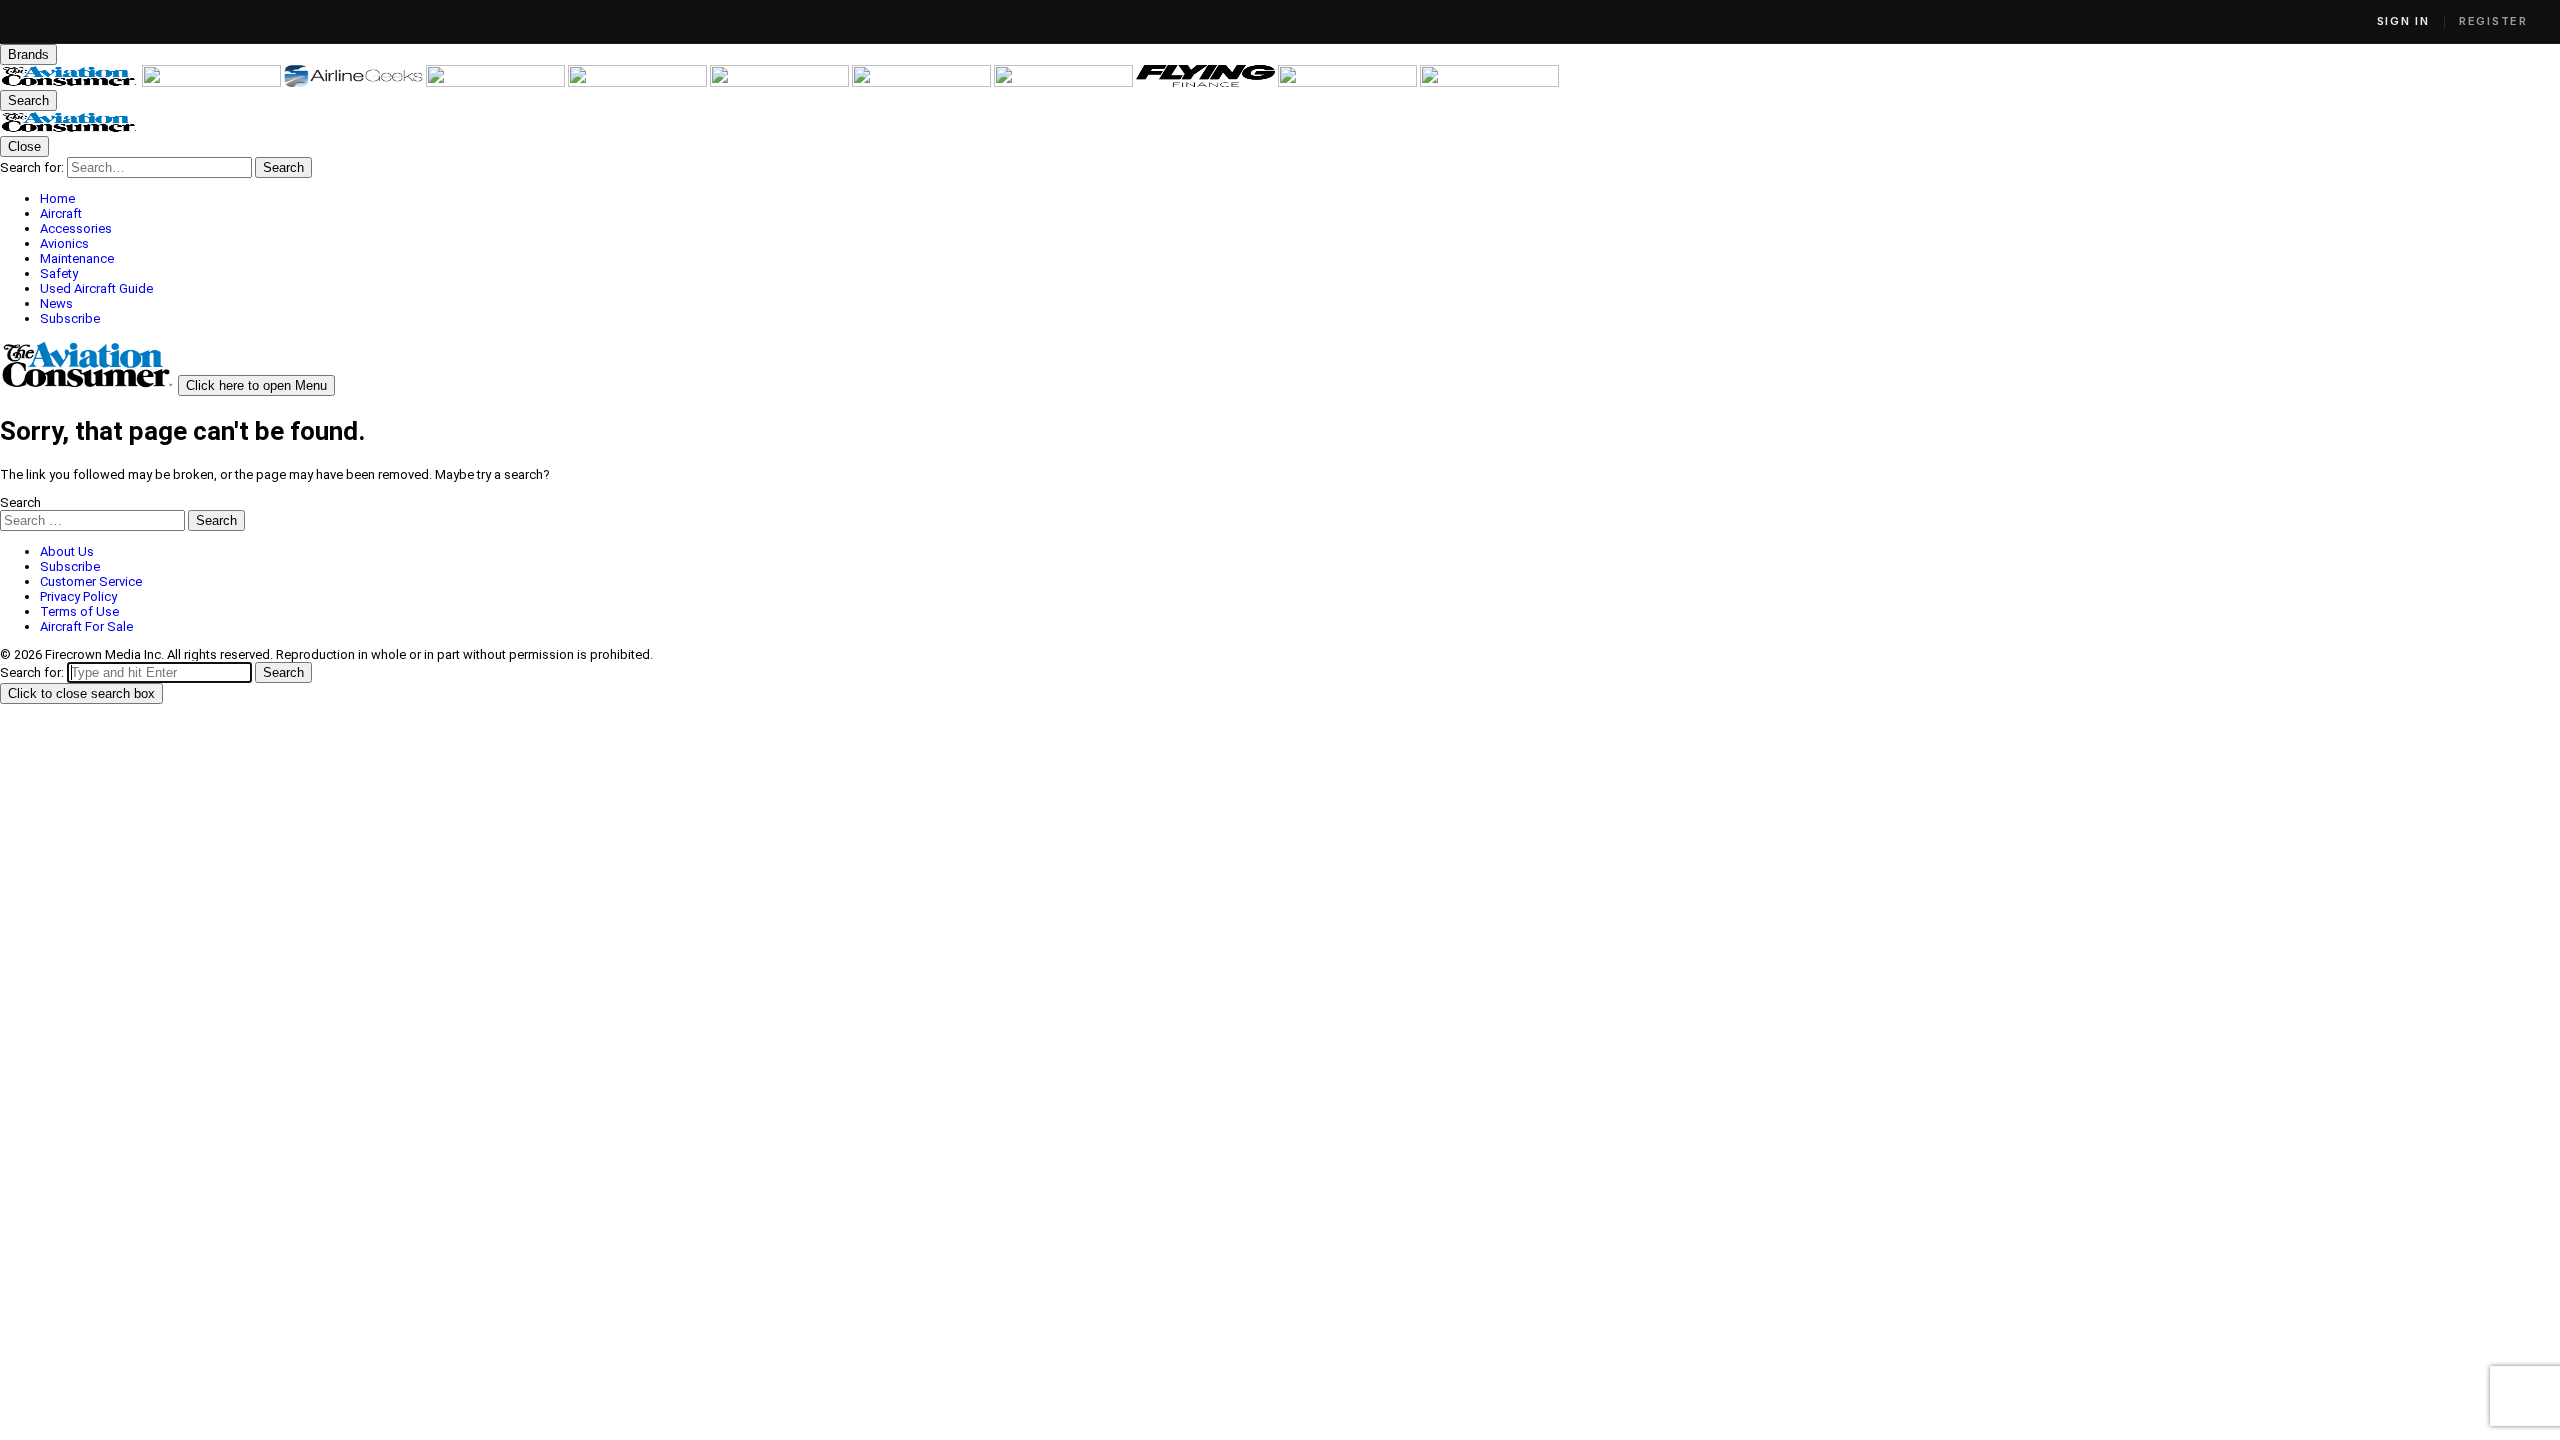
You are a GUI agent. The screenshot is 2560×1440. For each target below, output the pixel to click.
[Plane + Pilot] (1065, 82)
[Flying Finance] (1207, 82)
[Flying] (213, 82)
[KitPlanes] (923, 82)
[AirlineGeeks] (355, 82)
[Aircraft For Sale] (639, 82)
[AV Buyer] (781, 82)
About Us (67, 551)
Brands (28, 54)
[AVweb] (497, 82)
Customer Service (91, 581)
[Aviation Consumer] (71, 82)
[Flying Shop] (1489, 82)
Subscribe (70, 566)
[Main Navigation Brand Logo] (69, 128)
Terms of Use (79, 611)
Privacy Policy (78, 596)
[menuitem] (1300, 198)
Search (20, 502)
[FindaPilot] (1349, 82)
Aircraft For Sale (86, 626)
